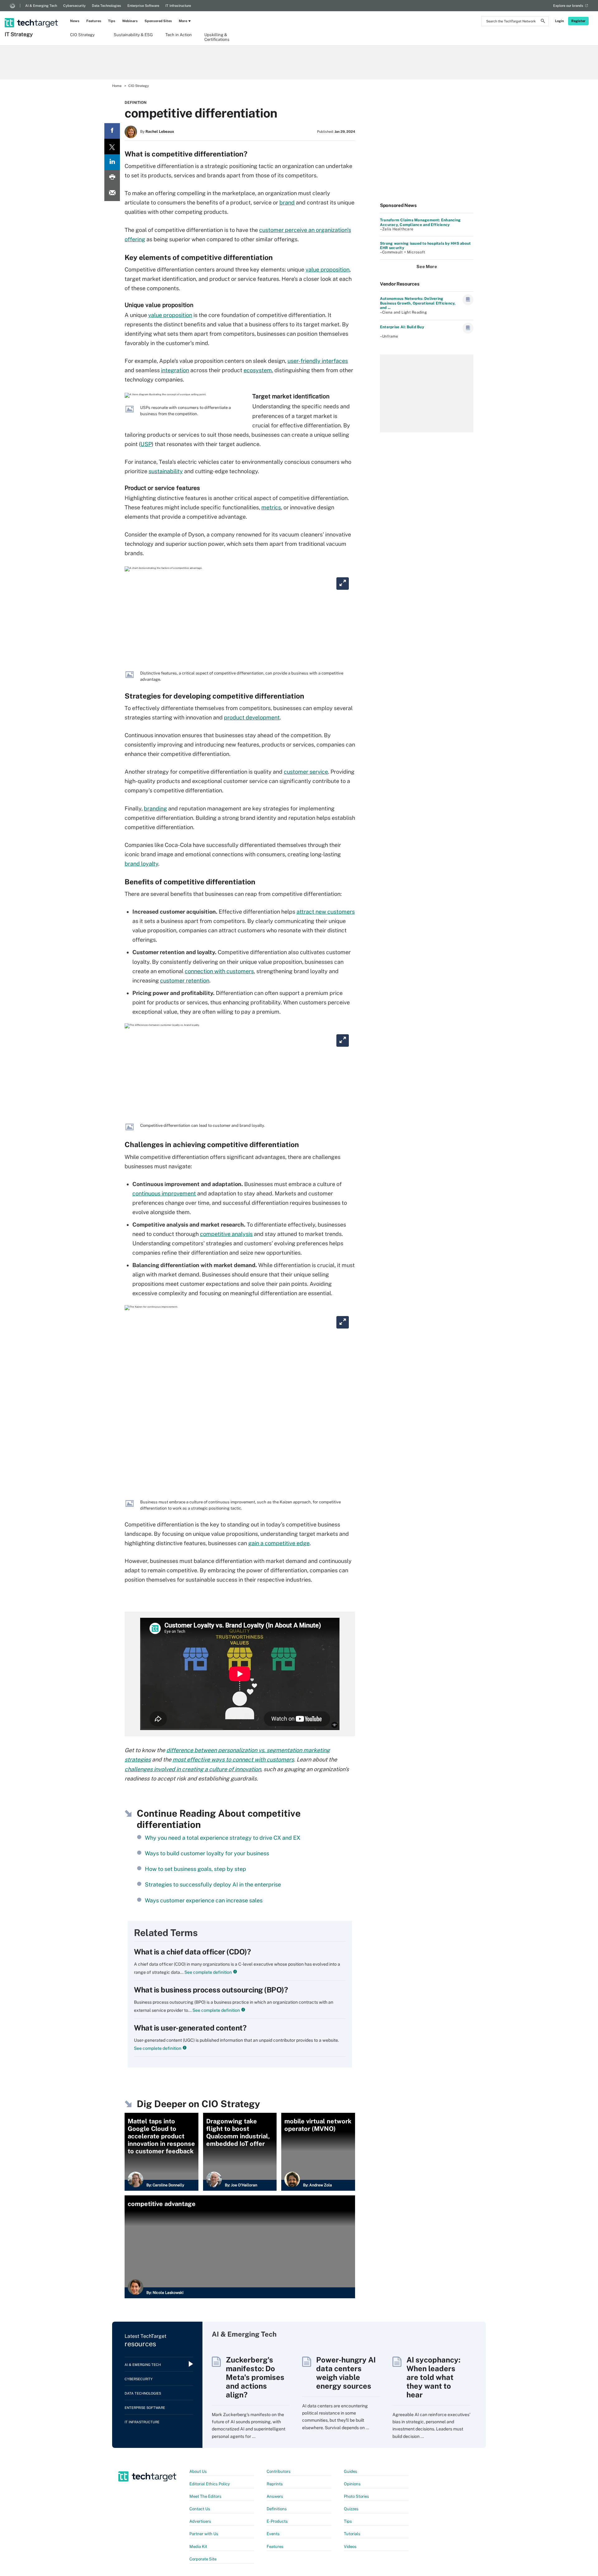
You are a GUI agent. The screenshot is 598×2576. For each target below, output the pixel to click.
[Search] (543, 22)
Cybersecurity (74, 6)
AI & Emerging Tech (41, 6)
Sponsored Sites (158, 21)
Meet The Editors (205, 2496)
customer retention (185, 980)
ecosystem (258, 370)
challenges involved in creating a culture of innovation (193, 1769)
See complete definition (208, 1972)
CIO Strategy (82, 35)
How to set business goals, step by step (195, 1869)
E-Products (277, 2521)
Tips (112, 21)
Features (94, 21)
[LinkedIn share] (112, 162)
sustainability (166, 471)
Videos (350, 2547)
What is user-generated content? (190, 2028)
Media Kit (198, 2547)
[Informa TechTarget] (12, 6)
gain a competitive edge (279, 1543)
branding (155, 808)
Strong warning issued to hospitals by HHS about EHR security (425, 246)
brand (287, 202)
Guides (351, 2471)
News (75, 21)
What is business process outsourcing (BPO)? (211, 1990)
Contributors (279, 2471)
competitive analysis (226, 1234)
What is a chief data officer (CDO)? (192, 1952)
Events (273, 2534)
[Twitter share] (112, 147)
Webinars (130, 21)
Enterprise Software (143, 6)
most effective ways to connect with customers (233, 1759)
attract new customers (326, 912)
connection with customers (219, 971)
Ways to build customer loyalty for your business (207, 1853)
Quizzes (351, 2509)
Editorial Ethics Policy (210, 2484)
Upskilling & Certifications (217, 37)
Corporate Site (203, 2559)
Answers (275, 2496)
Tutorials (352, 2534)
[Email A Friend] (112, 193)
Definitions (277, 2509)
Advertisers (200, 2521)
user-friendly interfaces (318, 361)
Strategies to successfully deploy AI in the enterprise (213, 1884)
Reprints (275, 2484)
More (183, 21)
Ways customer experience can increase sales (204, 1900)
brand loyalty (141, 864)
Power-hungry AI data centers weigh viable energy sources (346, 2373)
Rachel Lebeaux (160, 132)
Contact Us (200, 2509)
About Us (198, 2471)
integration (175, 370)
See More (427, 267)
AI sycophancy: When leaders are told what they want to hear (433, 2377)
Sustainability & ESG (133, 35)
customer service (306, 772)
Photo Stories (356, 2496)
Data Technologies (107, 6)
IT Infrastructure (178, 6)
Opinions (352, 2484)
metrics (271, 507)
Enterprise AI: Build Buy (402, 327)
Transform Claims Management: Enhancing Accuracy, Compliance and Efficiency (420, 222)
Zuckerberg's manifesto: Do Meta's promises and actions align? (255, 2377)
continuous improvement (164, 1193)
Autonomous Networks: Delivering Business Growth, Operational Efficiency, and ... (418, 303)
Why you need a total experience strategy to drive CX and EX (223, 1838)
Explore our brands (568, 6)
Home (117, 86)
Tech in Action (179, 35)
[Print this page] (112, 178)
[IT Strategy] (32, 15)
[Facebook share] (112, 131)
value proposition (327, 269)
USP (146, 444)
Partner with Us (204, 2534)
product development (252, 717)
